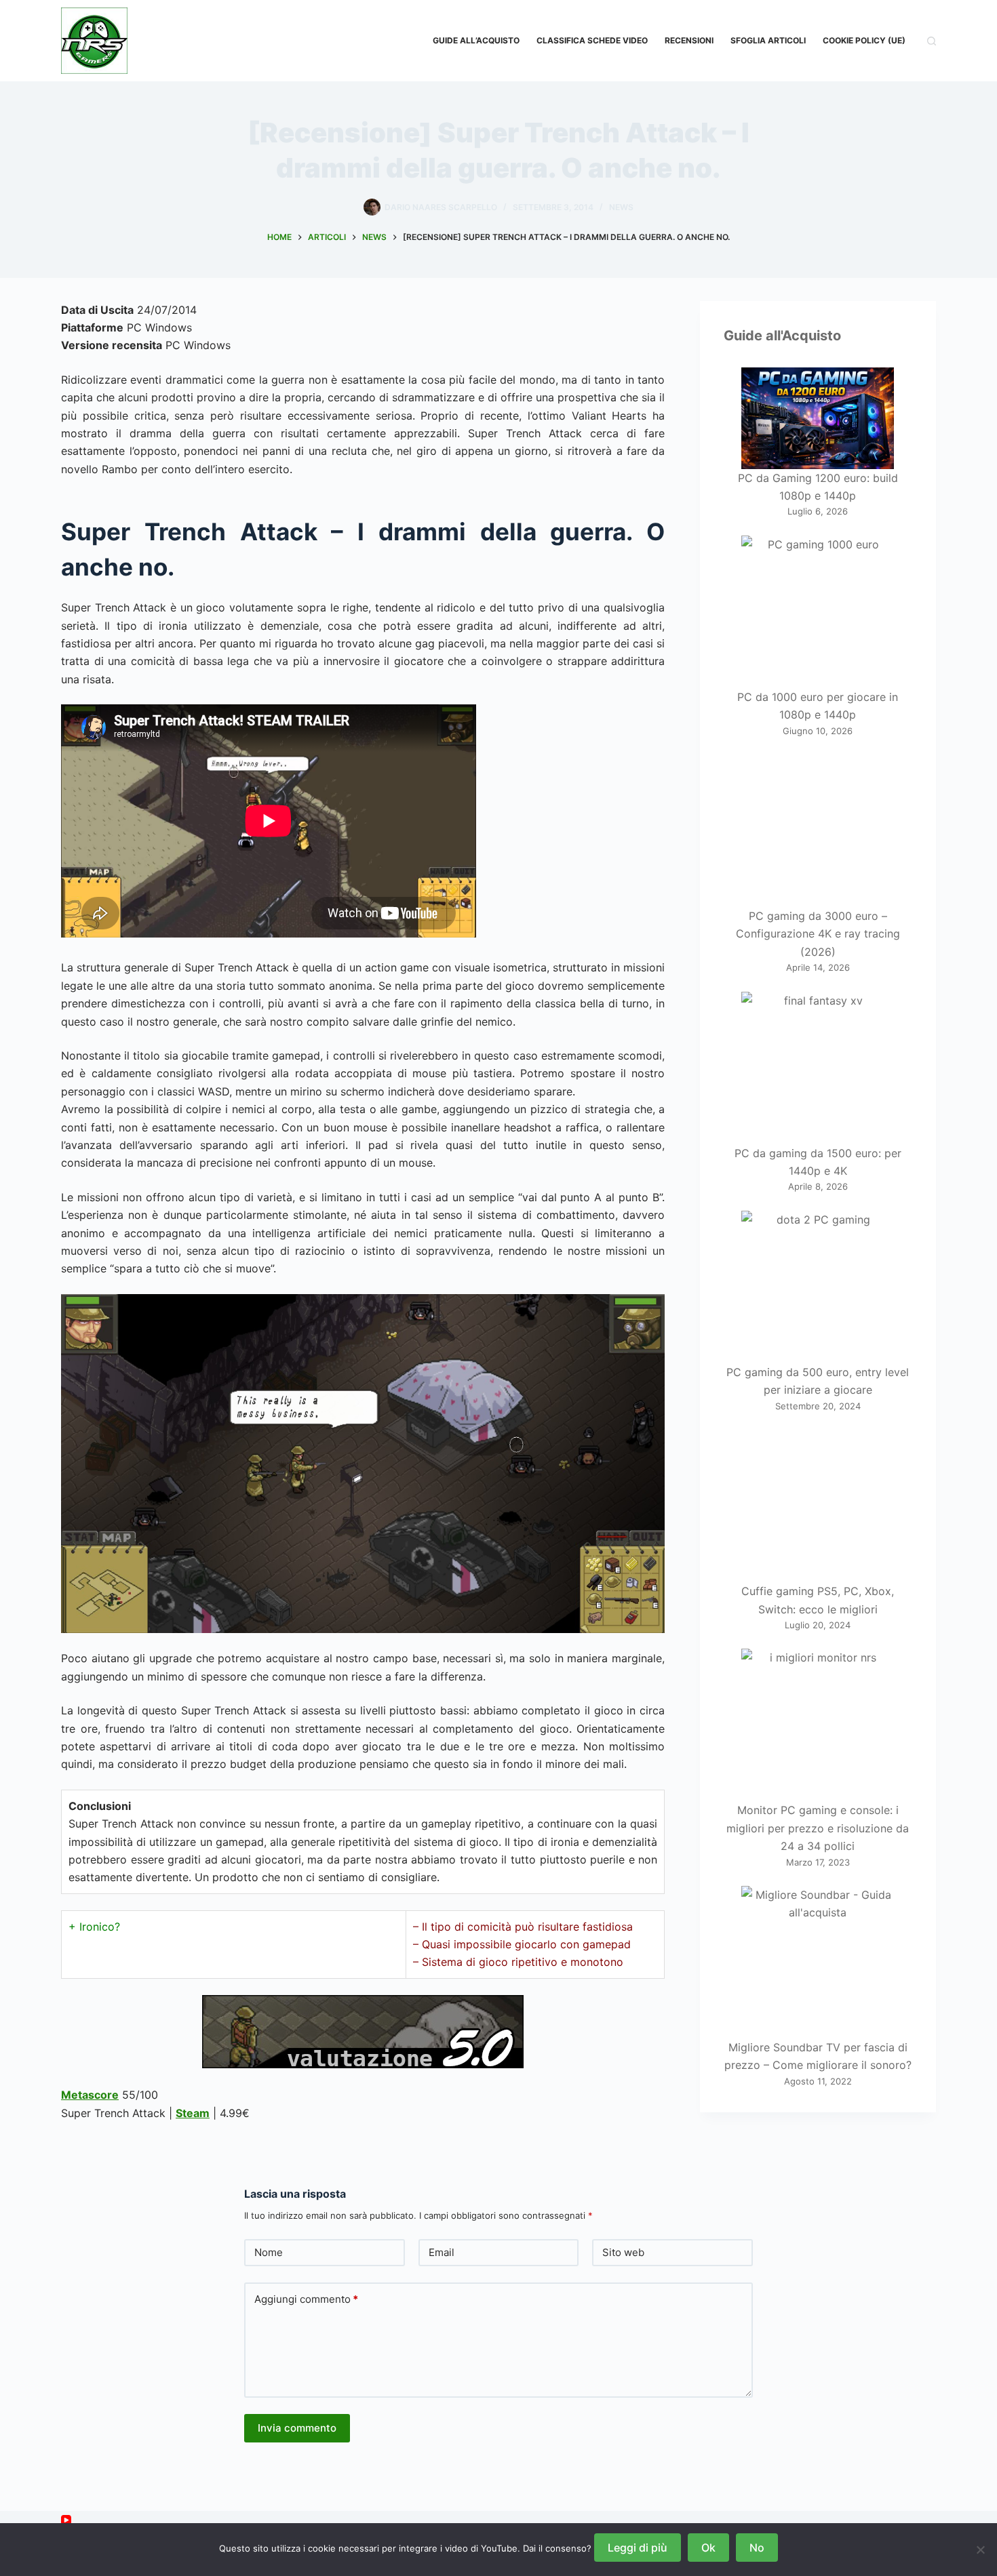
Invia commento (297, 2428)
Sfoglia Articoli (768, 40)
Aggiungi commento (306, 2299)
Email (442, 2252)
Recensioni (689, 40)
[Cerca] (932, 41)
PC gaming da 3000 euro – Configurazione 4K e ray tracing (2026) (818, 934)
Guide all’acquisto (476, 40)
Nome (269, 2252)
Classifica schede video (592, 40)
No (757, 2548)
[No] (980, 2550)
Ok (708, 2548)
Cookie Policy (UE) (864, 40)
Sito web (623, 2252)
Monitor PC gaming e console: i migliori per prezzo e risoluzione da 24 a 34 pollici (818, 1828)
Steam (193, 2113)
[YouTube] (66, 2520)
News (621, 207)
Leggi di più (638, 2548)
